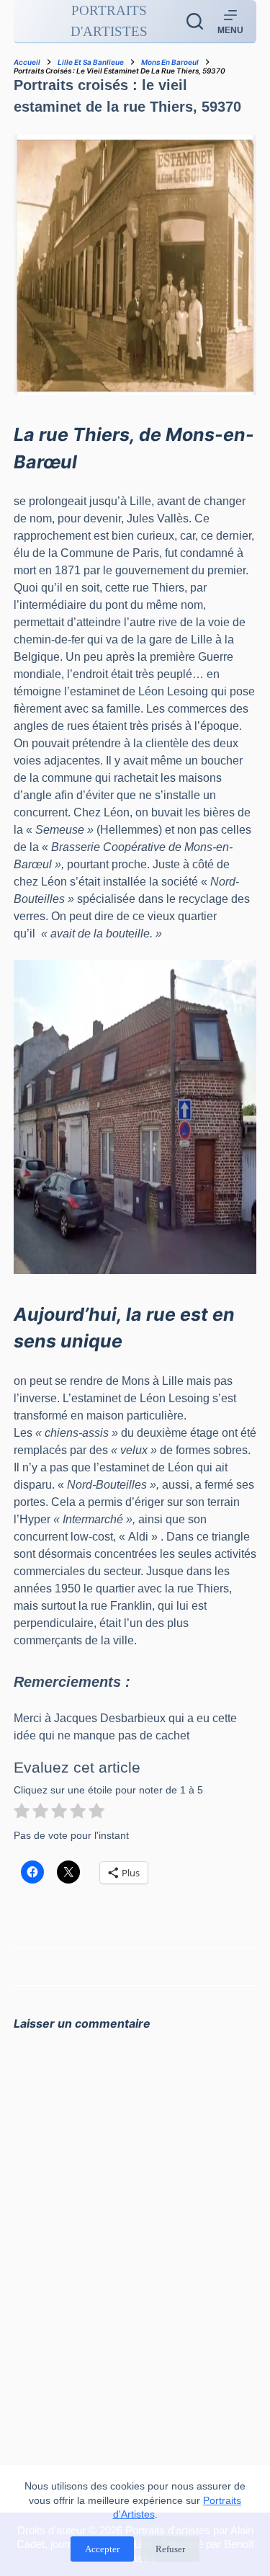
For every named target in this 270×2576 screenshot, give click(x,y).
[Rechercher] (195, 21)
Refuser (170, 2549)
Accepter (102, 2549)
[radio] (22, 1813)
